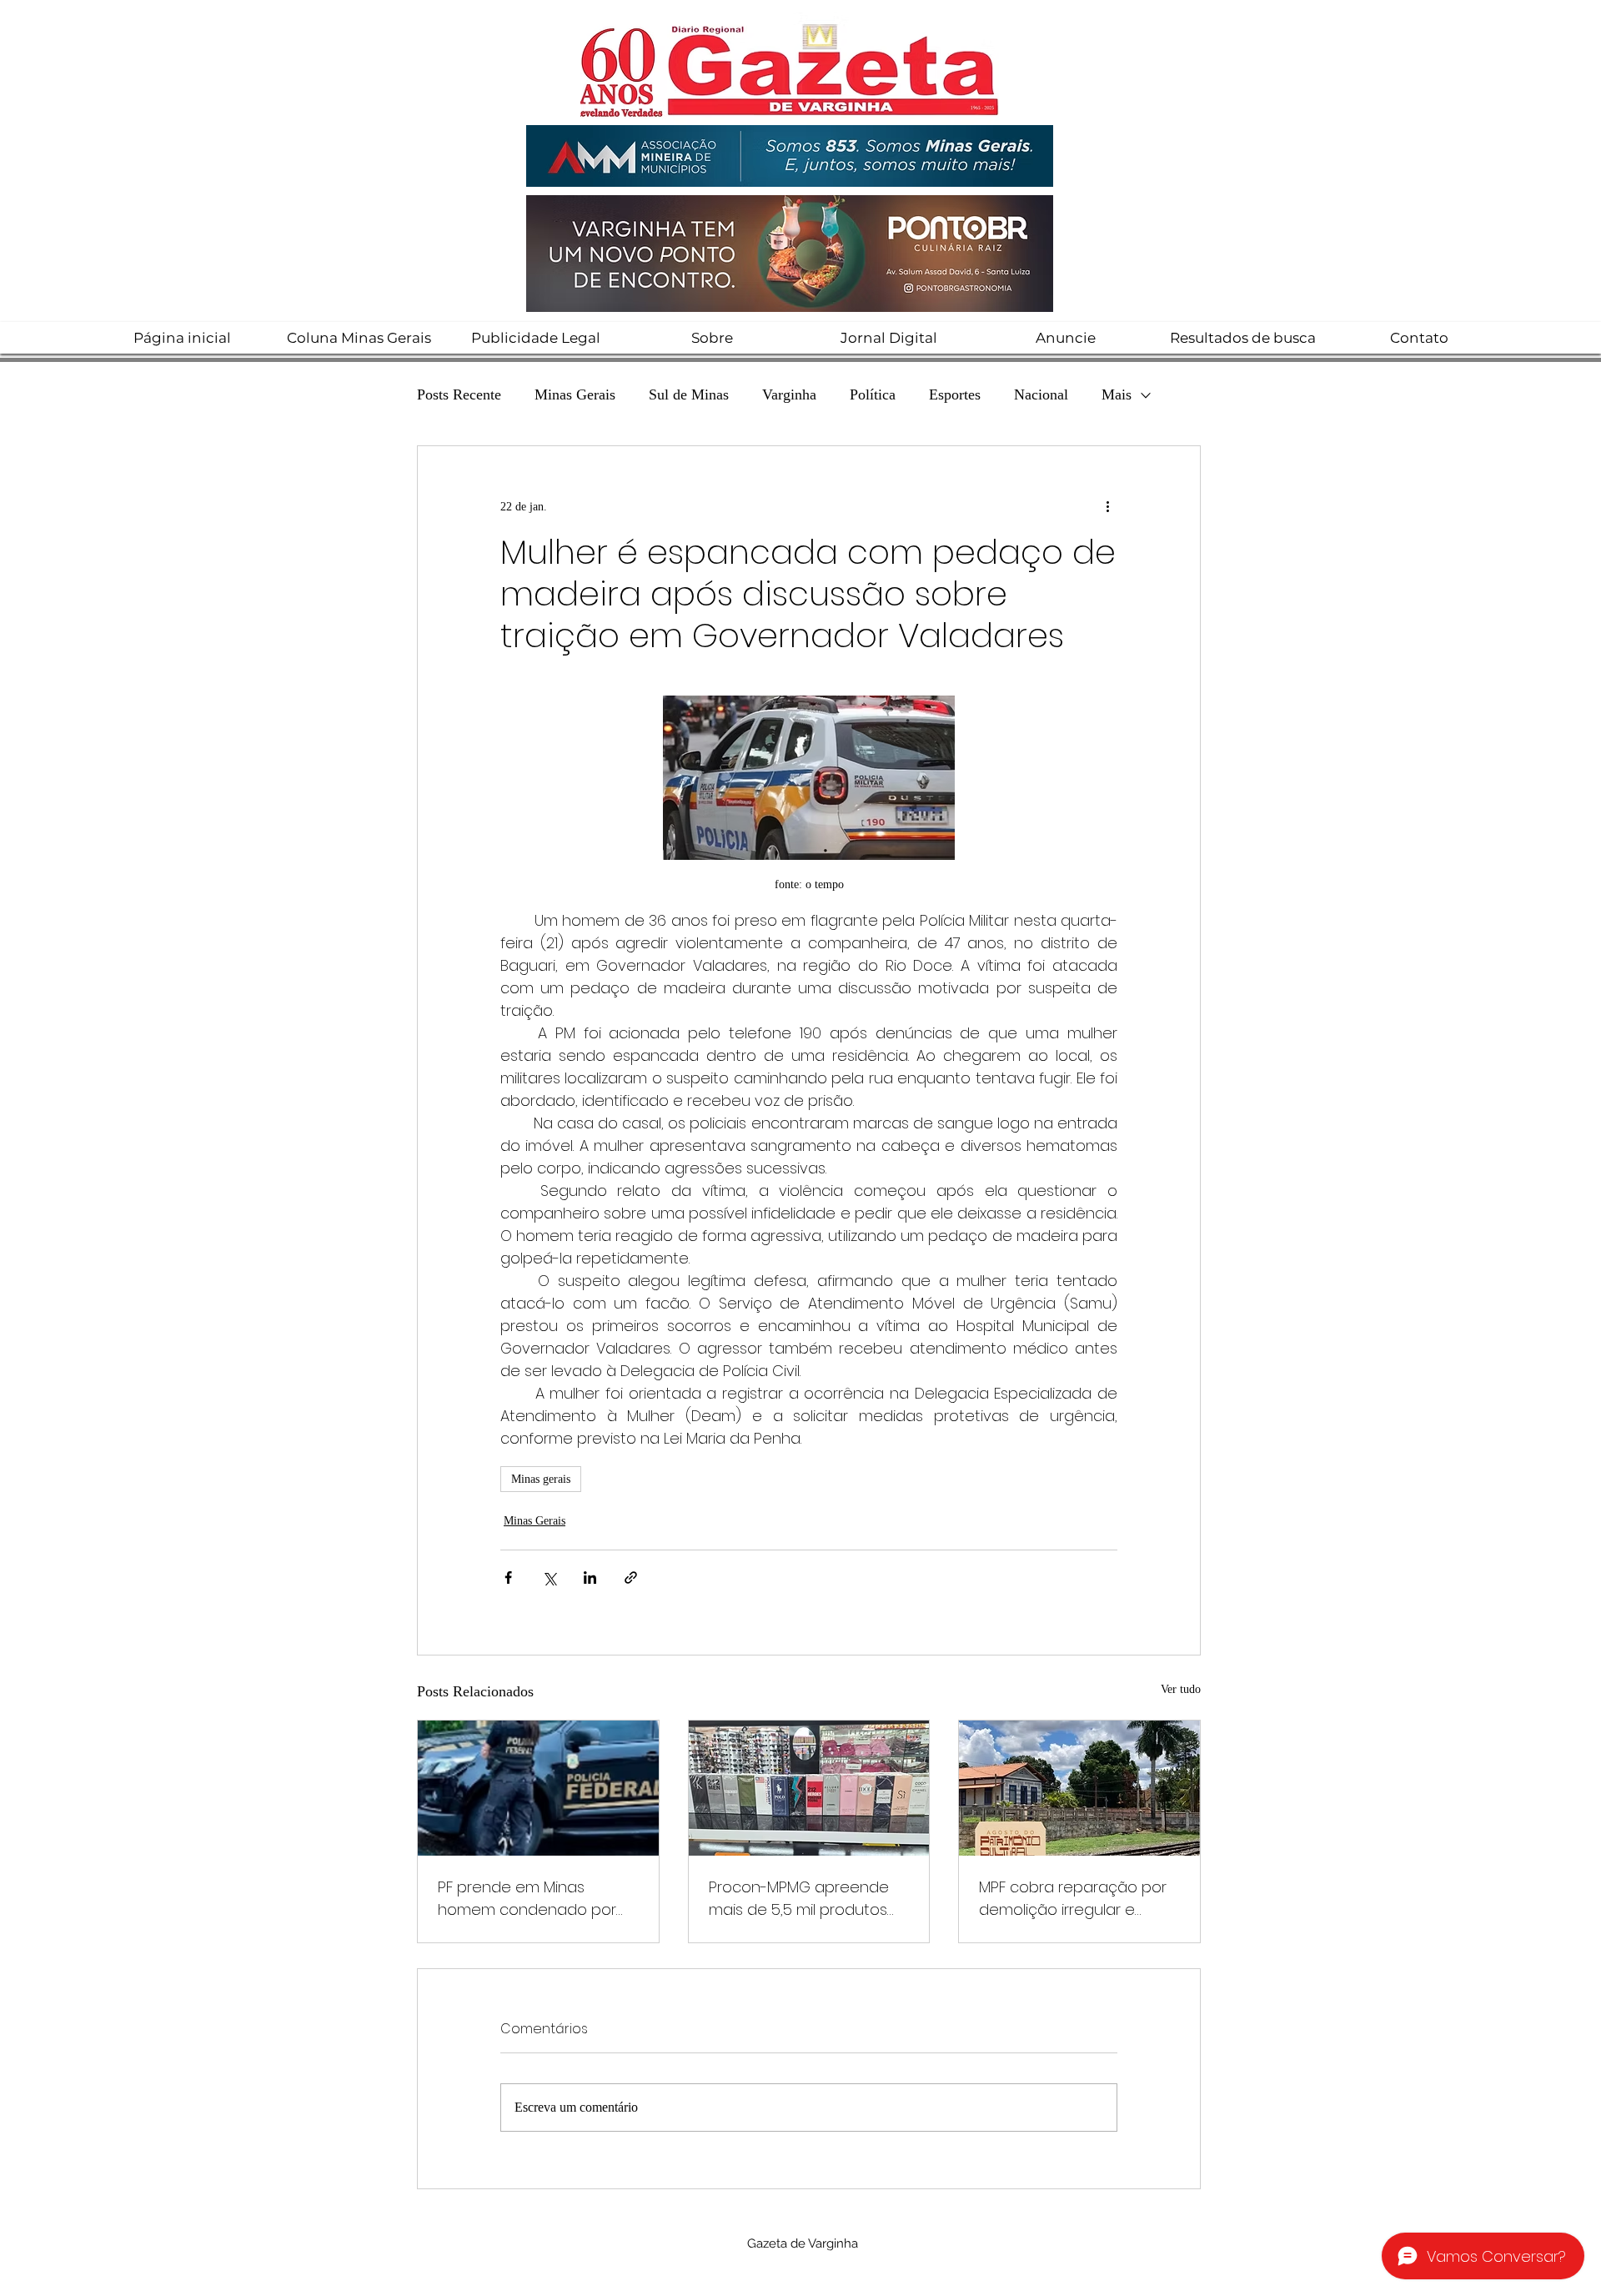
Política (873, 394)
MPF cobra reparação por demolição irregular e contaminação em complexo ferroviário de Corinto (1073, 1899)
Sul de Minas (689, 394)
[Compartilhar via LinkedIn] (590, 1578)
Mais (1117, 394)
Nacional (1041, 394)
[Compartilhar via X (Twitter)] (549, 1578)
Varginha (789, 394)
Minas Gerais (575, 394)
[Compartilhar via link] (631, 1578)
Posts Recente (459, 394)
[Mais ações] (1107, 506)
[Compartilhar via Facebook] (508, 1578)
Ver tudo (1181, 1689)
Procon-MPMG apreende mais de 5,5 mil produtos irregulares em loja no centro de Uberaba (799, 1899)
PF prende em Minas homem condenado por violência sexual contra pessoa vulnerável (527, 1899)
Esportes (955, 394)
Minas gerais (541, 1479)
